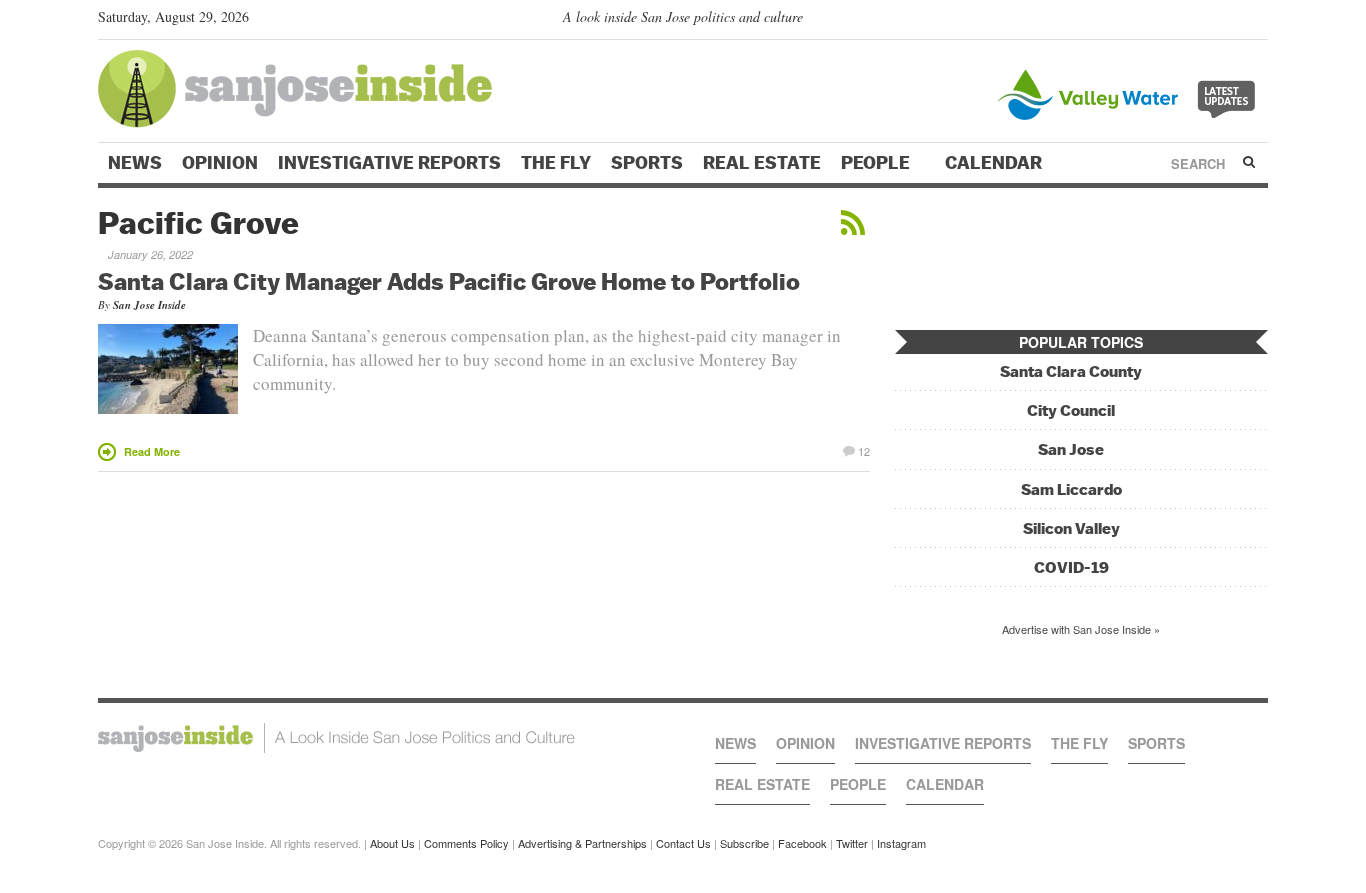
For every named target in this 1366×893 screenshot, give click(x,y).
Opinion (220, 163)
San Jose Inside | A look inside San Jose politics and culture (336, 738)
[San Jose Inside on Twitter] (1200, 21)
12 (864, 450)
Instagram (901, 843)
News (135, 163)
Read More (152, 451)
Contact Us (683, 843)
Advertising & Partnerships (582, 843)
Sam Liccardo (1071, 489)
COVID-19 (1071, 567)
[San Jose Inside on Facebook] (1228, 21)
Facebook (802, 843)
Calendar (995, 163)
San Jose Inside (149, 305)
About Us (392, 843)
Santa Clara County (1071, 371)
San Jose (1071, 449)
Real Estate (762, 163)
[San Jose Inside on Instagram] (1257, 21)
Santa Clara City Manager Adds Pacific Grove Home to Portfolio (449, 281)
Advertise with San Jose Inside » (1081, 629)
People (877, 163)
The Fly (556, 163)
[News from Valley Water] (1130, 92)
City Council (1071, 410)
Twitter (852, 843)
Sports (647, 163)
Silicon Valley (1071, 528)
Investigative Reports (389, 163)
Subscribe (744, 843)
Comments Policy (466, 843)
